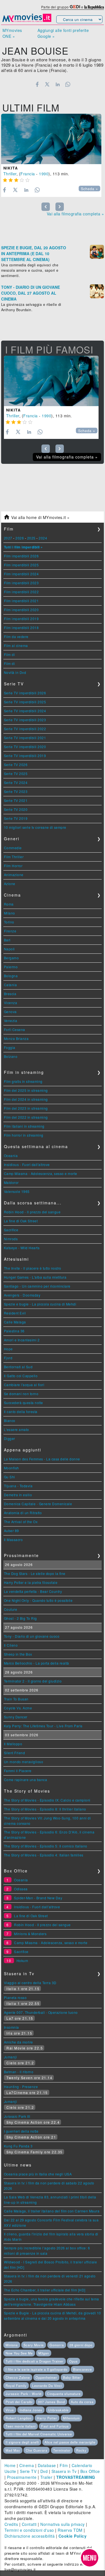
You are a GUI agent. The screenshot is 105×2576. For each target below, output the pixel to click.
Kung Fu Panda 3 (18, 2146)
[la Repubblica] (94, 7)
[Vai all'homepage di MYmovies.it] (27, 21)
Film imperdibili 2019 (21, 619)
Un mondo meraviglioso (24, 1762)
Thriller (10, 174)
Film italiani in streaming (24, 1126)
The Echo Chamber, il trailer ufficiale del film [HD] (45, 2290)
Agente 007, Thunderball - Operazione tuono (41, 2012)
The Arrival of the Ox (21, 1522)
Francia (28, 174)
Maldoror (11, 1182)
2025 (31, 538)
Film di (10, 654)
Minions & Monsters (30, 1934)
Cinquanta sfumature (64, 2394)
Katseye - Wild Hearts (22, 1248)
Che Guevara (37, 2450)
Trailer (46, 2477)
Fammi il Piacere (18, 1771)
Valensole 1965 (17, 1191)
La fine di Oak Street (21, 1221)
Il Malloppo (13, 1744)
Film (64, 2465)
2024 (43, 538)
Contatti (29, 2524)
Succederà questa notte (24, 1403)
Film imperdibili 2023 (21, 583)
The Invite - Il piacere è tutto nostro (33, 1268)
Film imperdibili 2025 (21, 565)
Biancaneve (82, 2369)
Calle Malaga (15, 1322)
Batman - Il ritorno (19, 2072)
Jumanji (11, 2057)
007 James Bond (52, 2402)
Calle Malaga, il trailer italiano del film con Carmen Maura (52, 2211)
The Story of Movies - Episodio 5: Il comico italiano (46, 1846)
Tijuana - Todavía (18, 1486)
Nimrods (11, 1239)
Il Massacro (13, 1540)
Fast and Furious (55, 2426)
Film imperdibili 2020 (21, 610)
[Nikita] (51, 139)
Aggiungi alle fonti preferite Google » (63, 33)
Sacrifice (11, 1230)
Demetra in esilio (18, 1495)
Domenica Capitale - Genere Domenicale (38, 1504)
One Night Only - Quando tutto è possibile (38, 1600)
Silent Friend (15, 1753)
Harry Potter (47, 2418)
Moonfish (11, 1468)
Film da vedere (16, 637)
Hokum (22, 1960)
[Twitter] (47, 84)
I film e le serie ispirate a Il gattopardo (37, 2369)
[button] (90, 2558)
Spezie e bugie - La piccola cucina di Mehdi (40, 1304)
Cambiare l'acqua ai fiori (24, 1385)
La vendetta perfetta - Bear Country (33, 1591)
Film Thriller (14, 857)
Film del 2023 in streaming (26, 1108)
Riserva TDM (70, 2530)
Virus (10, 2410)
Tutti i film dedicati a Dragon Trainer (35, 2361)
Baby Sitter (72, 2377)
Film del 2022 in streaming (26, 1117)
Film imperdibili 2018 (21, 628)
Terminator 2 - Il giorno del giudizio (33, 1681)
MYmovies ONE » (12, 33)
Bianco (10, 1420)
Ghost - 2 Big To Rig (20, 1618)
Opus (73, 2361)
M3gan (44, 2353)
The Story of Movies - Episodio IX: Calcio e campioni (47, 1800)
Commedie (13, 848)
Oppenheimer (46, 2377)
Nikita (11, 168)
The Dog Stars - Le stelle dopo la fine (35, 1573)
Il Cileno (11, 1645)
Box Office (90, 2471)
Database (47, 2465)
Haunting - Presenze (21, 2087)
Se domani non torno (21, 1394)
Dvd (44, 2471)
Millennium (71, 2418)
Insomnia (11, 2027)
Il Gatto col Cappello (21, 1376)
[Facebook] (37, 84)
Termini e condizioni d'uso (29, 2530)
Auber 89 (11, 1531)
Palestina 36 (14, 1331)
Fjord (8, 1358)
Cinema (27, 2465)
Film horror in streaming (24, 1135)
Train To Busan (16, 1699)
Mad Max (13, 2450)
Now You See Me (19, 2353)
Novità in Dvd (15, 672)
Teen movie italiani (21, 2426)
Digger (10, 1438)
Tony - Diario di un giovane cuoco (32, 1636)
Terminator (62, 2450)
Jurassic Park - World (24, 2394)
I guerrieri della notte (21, 2131)
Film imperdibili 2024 (21, 574)
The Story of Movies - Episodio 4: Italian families (44, 1855)
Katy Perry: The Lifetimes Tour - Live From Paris (43, 1726)
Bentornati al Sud (18, 1367)
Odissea (21, 1889)
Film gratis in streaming (23, 1081)
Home (10, 2465)
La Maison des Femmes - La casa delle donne (42, 1459)
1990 (44, 174)
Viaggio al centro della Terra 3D (30, 1983)
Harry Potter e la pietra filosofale (31, 1582)
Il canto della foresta (21, 1412)
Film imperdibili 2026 (21, 556)
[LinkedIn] (58, 84)
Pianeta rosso (15, 1997)
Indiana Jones (31, 2410)
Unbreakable (58, 2410)
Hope (8, 1349)
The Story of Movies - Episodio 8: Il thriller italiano (45, 1809)
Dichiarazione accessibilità (30, 2536)
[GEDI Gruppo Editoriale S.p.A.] (75, 7)
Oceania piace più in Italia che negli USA (38, 2174)
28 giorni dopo (81, 2345)
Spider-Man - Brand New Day (38, 1898)
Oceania (11, 1156)
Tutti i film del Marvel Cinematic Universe (39, 2434)
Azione (10, 884)
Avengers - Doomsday (22, 1295)
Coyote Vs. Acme (18, 1708)
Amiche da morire (18, 2042)
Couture (11, 1609)
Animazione (14, 875)
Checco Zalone (18, 2377)
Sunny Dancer (16, 1717)
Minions (12, 2345)
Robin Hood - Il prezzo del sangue (32, 1212)
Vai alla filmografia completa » (75, 214)
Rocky (81, 2450)
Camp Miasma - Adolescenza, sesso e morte (41, 1173)
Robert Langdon (18, 2418)
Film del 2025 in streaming (26, 1090)
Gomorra (57, 2345)
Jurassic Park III (17, 2116)
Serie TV (28, 2471)
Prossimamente (22, 2477)
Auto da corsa (82, 2402)
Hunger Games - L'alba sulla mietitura (35, 1277)
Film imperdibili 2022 (21, 592)
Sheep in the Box (18, 1654)
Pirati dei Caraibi (19, 2402)
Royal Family (16, 2386)
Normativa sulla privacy (63, 2524)
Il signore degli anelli (22, 2442)
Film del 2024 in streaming (26, 1099)
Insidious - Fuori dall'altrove (27, 1164)
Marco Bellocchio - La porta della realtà (37, 1663)
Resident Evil (15, 1313)
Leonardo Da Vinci (47, 2386)
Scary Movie (34, 2345)
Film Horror (13, 866)
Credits (11, 2524)
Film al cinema (16, 645)
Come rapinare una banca (26, 1780)
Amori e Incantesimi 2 (22, 1340)
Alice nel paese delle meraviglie (70, 2442)
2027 (8, 538)
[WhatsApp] (68, 84)
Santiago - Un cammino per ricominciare (37, 1286)
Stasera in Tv (64, 2471)
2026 (20, 538)
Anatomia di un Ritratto (23, 1513)
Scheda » (89, 189)
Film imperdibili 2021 (21, 601)
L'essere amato (17, 1429)
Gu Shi (10, 1477)
